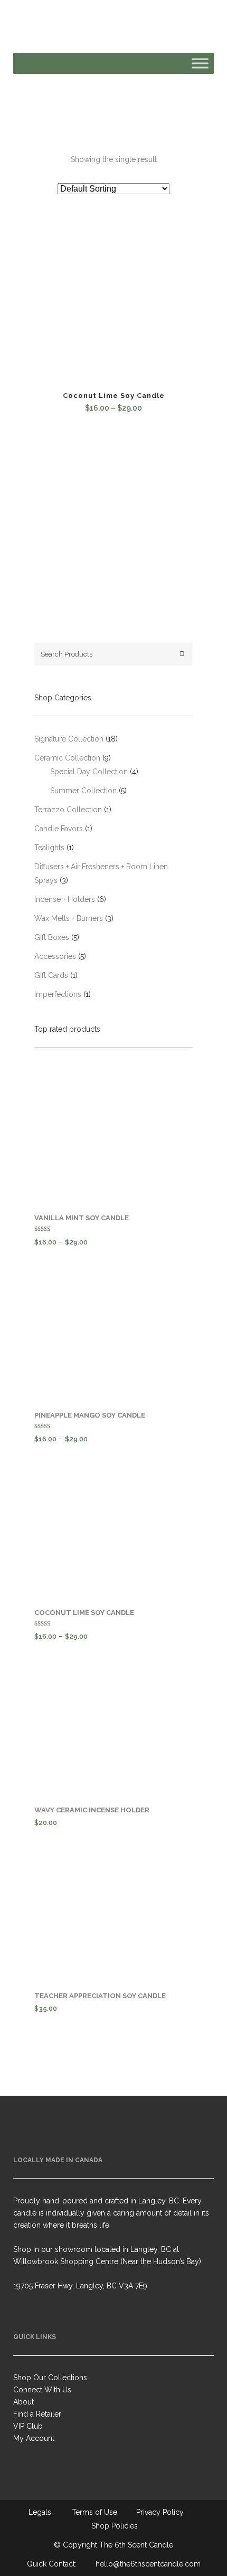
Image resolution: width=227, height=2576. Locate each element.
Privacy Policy (160, 2512)
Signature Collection (69, 739)
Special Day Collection (89, 772)
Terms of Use (94, 2512)
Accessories (55, 956)
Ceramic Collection (67, 758)
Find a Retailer (37, 2414)
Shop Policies (115, 2526)
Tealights (49, 848)
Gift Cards (51, 975)
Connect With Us (42, 2390)
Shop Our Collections (50, 2378)
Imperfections (58, 994)
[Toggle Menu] (200, 63)
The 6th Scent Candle (136, 2545)
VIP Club (28, 2426)
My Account (34, 2438)
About (23, 2402)
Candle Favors (59, 829)
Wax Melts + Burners (69, 918)
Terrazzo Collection (68, 810)
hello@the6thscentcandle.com (148, 2564)
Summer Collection (83, 791)
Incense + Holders (65, 899)
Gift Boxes (52, 937)
